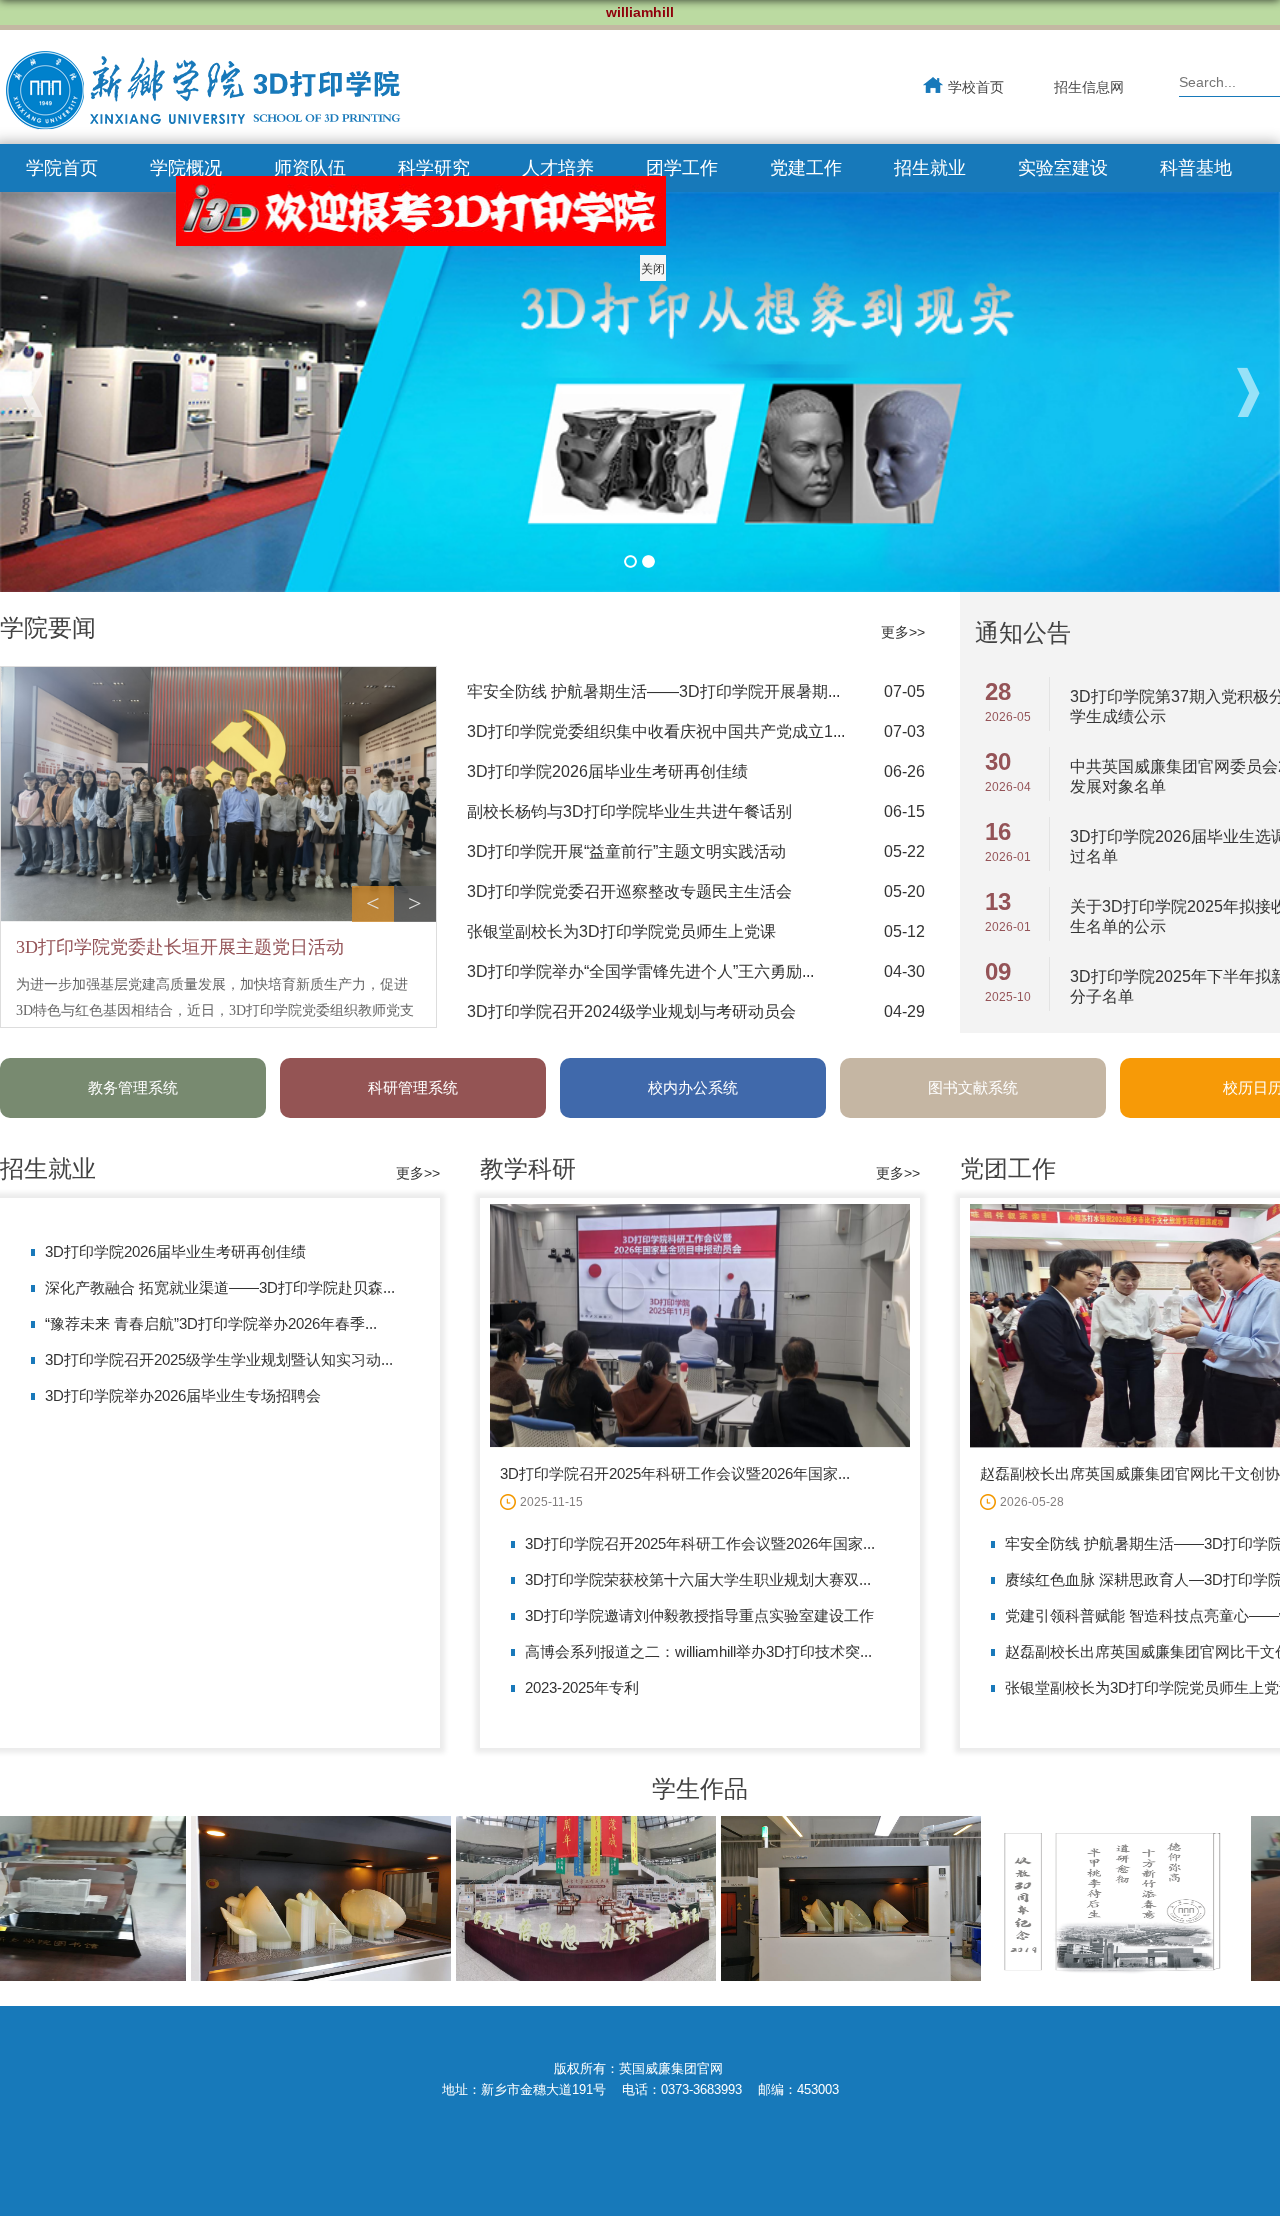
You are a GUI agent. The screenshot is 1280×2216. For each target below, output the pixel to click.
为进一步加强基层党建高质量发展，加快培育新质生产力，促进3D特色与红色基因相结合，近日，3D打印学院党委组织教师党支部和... (215, 1010)
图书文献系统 (973, 1087)
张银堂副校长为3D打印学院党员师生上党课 (621, 931)
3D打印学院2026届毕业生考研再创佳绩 (607, 771)
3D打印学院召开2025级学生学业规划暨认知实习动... (219, 1359)
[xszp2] (548, 1976)
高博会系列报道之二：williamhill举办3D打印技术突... (698, 1651)
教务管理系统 (133, 1087)
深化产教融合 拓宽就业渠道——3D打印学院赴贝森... (220, 1287)
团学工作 (682, 168)
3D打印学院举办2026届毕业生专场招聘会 (183, 1395)
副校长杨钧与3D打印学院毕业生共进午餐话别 (629, 811)
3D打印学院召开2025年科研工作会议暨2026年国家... (675, 1473)
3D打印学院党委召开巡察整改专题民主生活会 (629, 891)
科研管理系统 (413, 1087)
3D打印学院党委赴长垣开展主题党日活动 (180, 947)
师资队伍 (310, 168)
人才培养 (558, 168)
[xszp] (813, 1976)
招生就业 (930, 168)
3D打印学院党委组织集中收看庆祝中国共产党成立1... (656, 731)
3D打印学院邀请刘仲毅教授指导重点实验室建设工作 (699, 1615)
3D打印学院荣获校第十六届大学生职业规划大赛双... (698, 1579)
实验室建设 (1063, 168)
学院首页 (62, 168)
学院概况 (186, 168)
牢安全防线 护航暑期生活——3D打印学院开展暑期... (653, 691)
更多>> (903, 632)
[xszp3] (283, 1976)
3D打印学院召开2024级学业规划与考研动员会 (631, 1011)
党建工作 (806, 168)
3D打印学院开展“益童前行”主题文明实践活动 (626, 851)
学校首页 (976, 87)
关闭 (692, 308)
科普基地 (1196, 168)
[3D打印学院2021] (202, 94)
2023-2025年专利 (582, 1687)
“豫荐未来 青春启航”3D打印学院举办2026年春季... (211, 1323)
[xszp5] (1078, 1976)
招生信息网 (1089, 87)
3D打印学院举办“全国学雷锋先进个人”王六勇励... (640, 971)
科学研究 (434, 168)
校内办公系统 (693, 1087)
